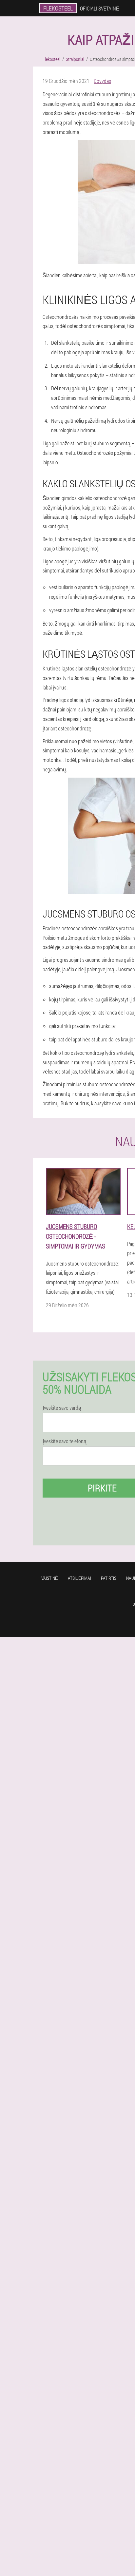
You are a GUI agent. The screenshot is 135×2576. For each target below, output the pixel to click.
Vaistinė (50, 1578)
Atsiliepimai (79, 1578)
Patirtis (109, 1578)
